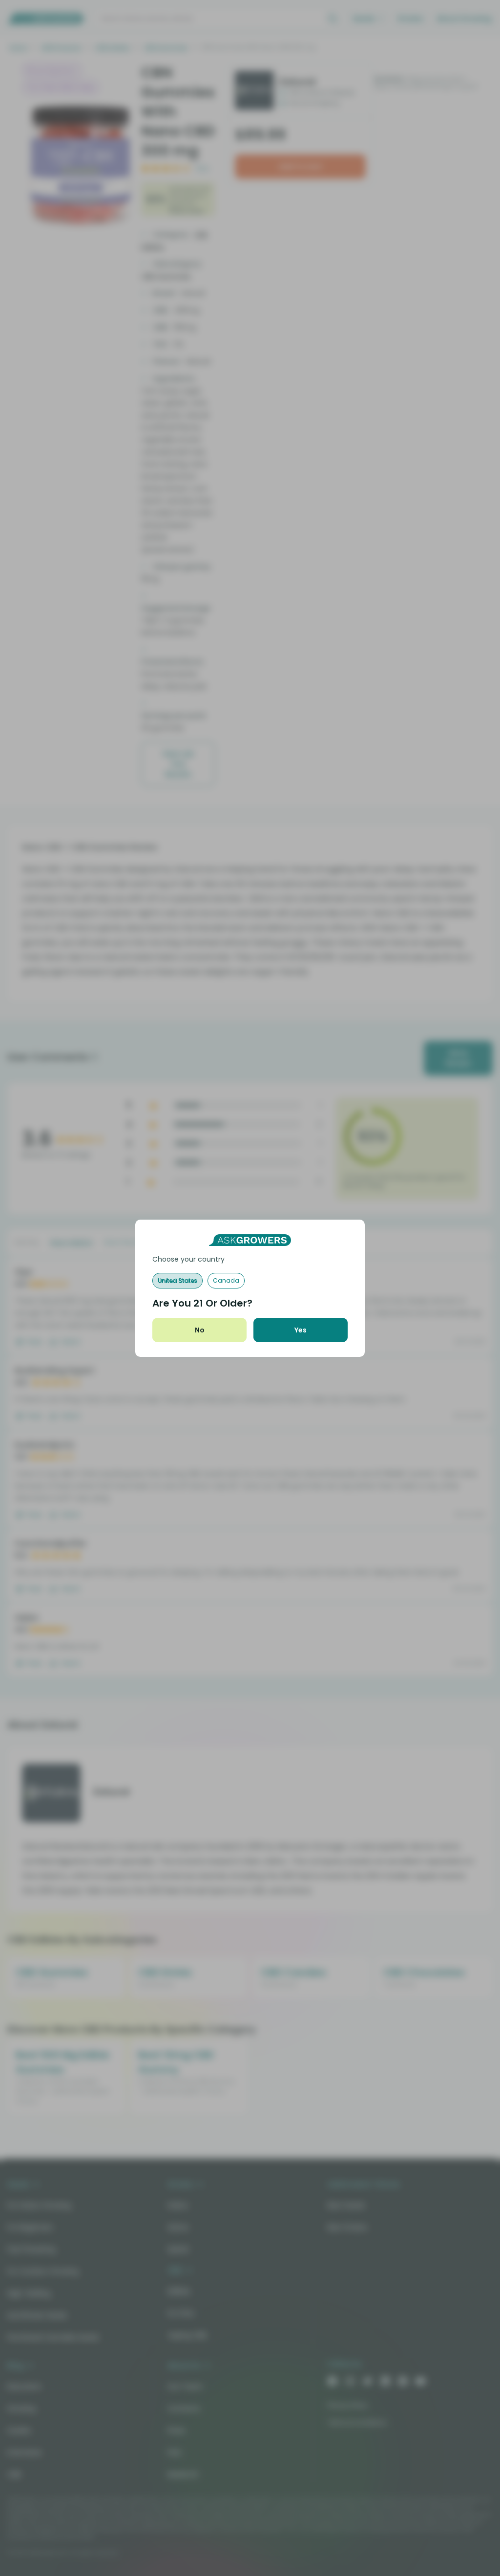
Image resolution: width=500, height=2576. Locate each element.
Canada (226, 1280)
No (200, 1330)
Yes (301, 1330)
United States (177, 1280)
